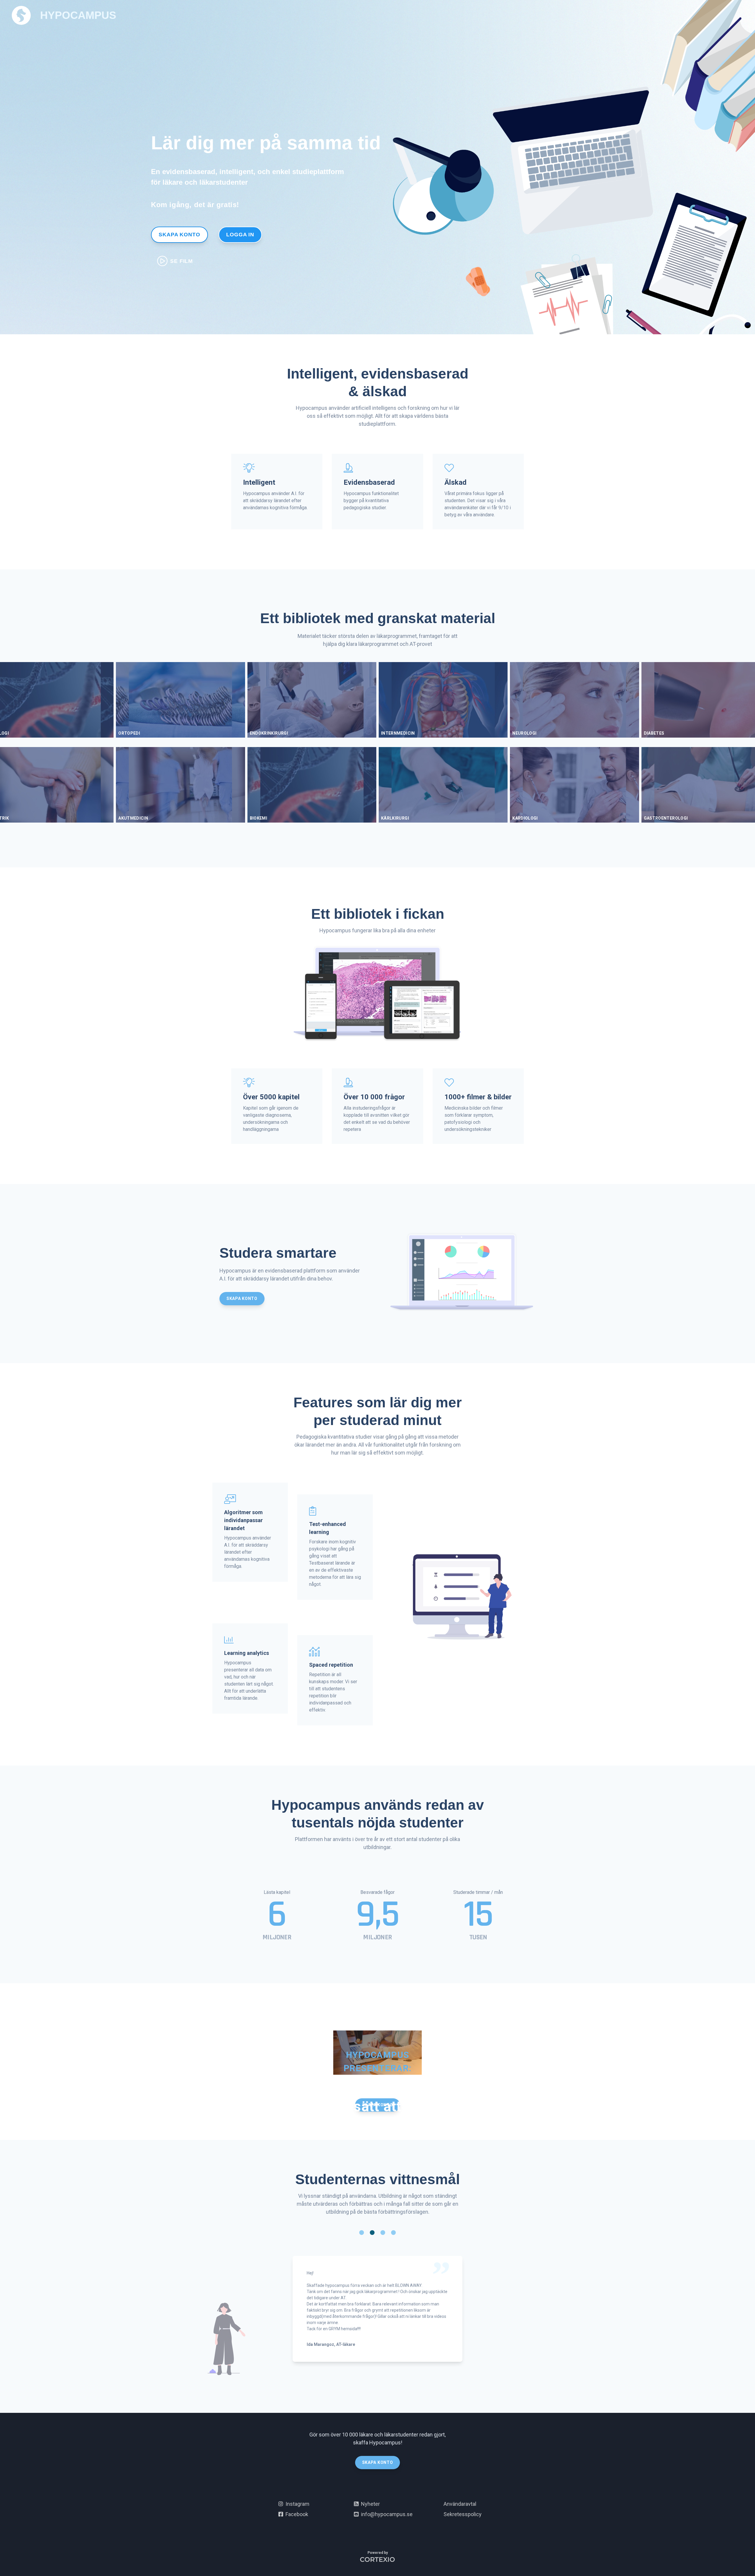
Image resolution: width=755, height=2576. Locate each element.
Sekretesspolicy (463, 2514)
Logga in (240, 235)
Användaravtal (460, 2504)
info (386, 2514)
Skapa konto (179, 235)
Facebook (296, 2514)
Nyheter (369, 2504)
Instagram (296, 2504)
